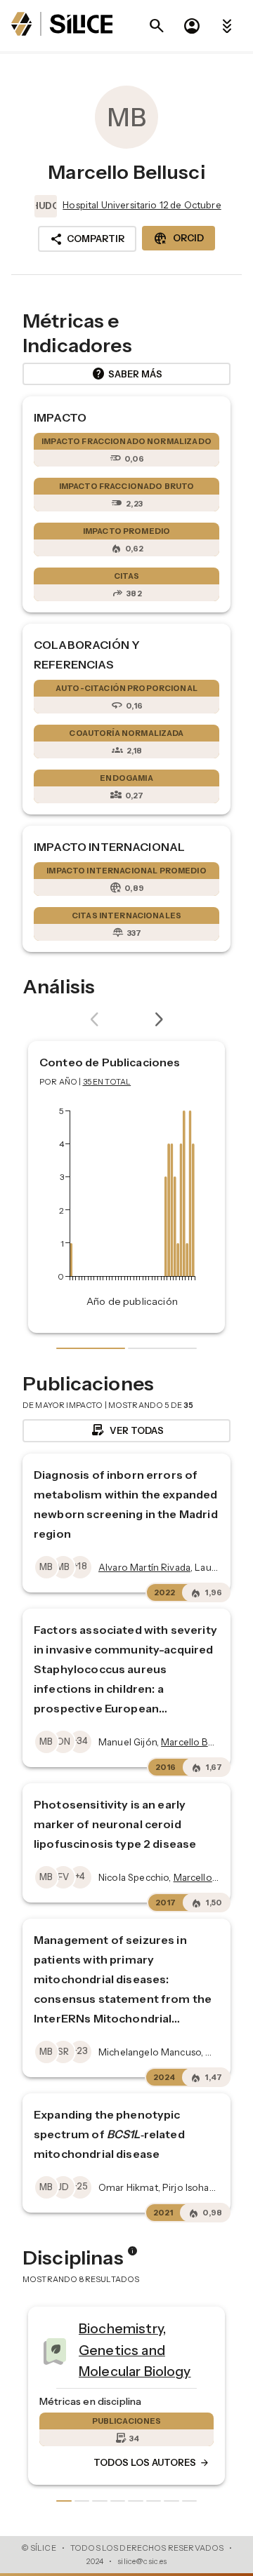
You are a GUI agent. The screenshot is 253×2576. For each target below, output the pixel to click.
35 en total (107, 1082)
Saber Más (127, 374)
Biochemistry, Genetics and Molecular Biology (56, 2350)
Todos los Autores (73, 2463)
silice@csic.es (142, 2561)
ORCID (179, 239)
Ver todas (127, 1430)
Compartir (87, 239)
